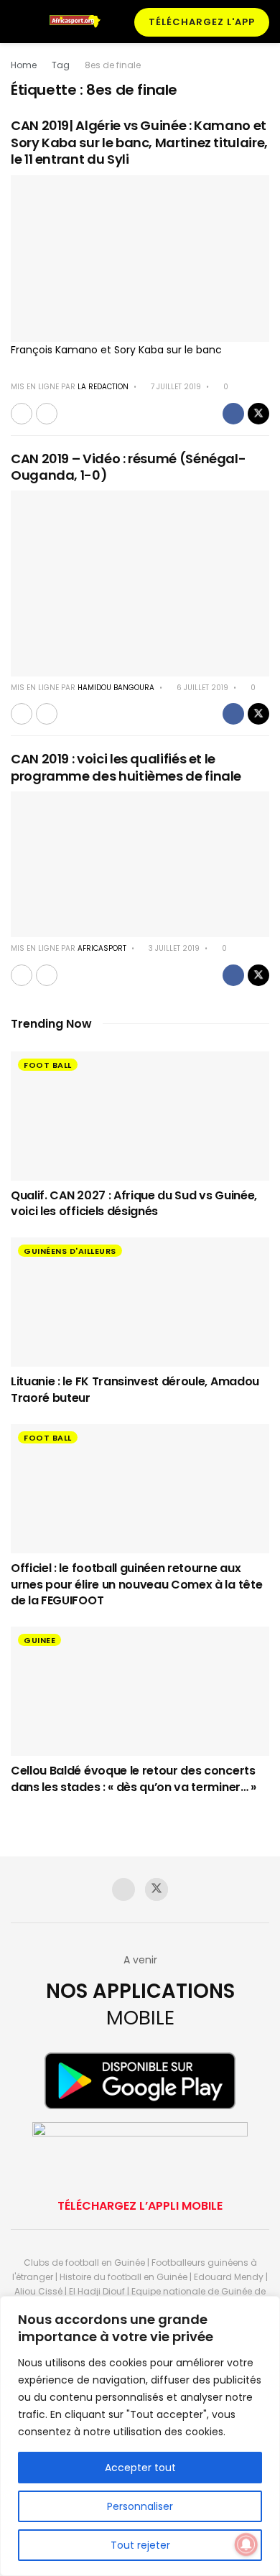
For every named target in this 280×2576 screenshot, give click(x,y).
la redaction (103, 387)
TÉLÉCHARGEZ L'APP (202, 22)
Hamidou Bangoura (116, 688)
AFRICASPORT (102, 948)
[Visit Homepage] (79, 22)
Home (24, 65)
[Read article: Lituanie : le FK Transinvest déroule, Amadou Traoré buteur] (140, 1302)
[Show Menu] (17, 22)
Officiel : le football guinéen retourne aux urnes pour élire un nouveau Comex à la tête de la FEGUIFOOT (136, 1584)
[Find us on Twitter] (157, 1889)
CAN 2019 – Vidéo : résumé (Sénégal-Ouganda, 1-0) (128, 467)
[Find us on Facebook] (123, 1889)
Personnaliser (140, 2506)
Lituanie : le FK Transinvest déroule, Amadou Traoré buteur (135, 1389)
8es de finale (113, 65)
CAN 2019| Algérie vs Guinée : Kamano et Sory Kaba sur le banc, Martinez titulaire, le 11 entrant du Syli (139, 142)
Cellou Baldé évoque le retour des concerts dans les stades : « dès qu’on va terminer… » (134, 1778)
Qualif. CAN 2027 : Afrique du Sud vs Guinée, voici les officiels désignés (134, 1203)
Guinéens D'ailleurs (70, 1251)
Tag (61, 65)
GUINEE (39, 1640)
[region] (140, 2436)
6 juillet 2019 (201, 688)
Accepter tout (140, 2468)
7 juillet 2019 (175, 387)
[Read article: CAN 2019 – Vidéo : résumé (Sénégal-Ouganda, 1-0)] (140, 583)
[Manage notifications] (246, 2544)
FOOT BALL (48, 1065)
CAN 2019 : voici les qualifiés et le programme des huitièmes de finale (126, 767)
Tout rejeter (140, 2545)
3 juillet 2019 (173, 948)
